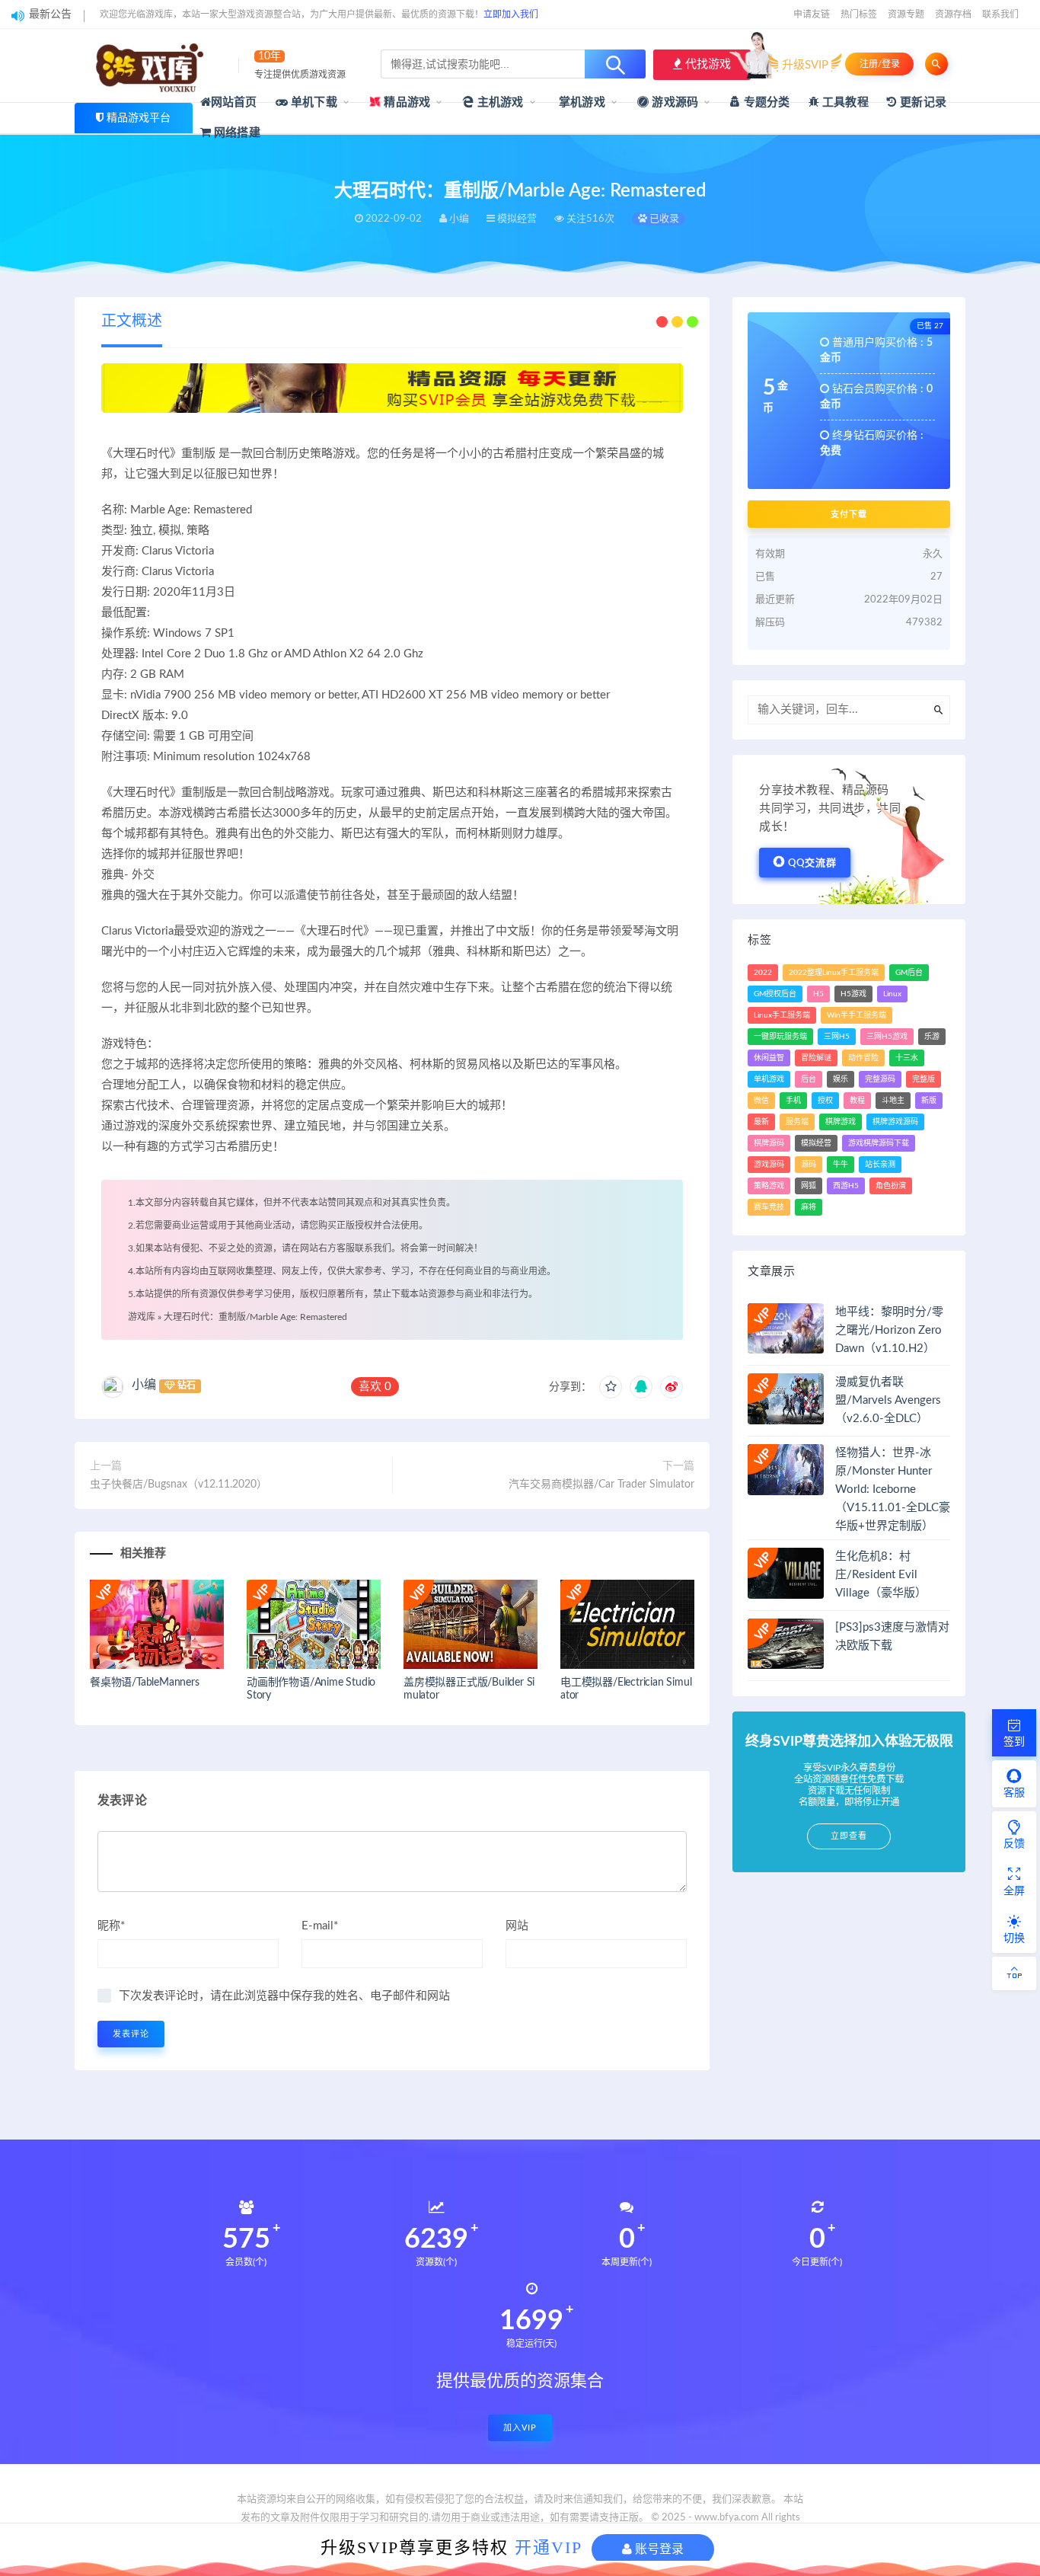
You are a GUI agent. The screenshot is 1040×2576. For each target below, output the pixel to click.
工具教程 (844, 102)
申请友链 (812, 14)
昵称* (111, 1926)
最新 (761, 1122)
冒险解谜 (816, 1058)
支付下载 (849, 514)
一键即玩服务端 (780, 1037)
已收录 (663, 219)
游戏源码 (673, 102)
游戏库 (142, 1317)
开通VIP (549, 2547)
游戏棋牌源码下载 (879, 1143)
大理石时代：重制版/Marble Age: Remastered (255, 1317)
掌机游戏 (581, 102)
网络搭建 (236, 133)
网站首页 (234, 102)
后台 (809, 1079)
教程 (857, 1101)
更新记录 (922, 102)
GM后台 (909, 973)
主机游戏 (499, 102)
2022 (763, 973)
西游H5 (846, 1186)
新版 (929, 1101)
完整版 (924, 1079)
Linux (892, 994)
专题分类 (765, 102)
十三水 (907, 1058)
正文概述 (132, 321)
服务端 (797, 1122)
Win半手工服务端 (857, 1015)
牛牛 (841, 1165)
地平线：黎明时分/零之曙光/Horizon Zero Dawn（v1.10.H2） (889, 1330)
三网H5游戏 (887, 1037)
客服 (1014, 1793)
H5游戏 (853, 994)
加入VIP (520, 2428)
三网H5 (837, 1037)
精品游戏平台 (139, 118)
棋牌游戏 (841, 1122)
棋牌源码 (769, 1143)
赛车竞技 (769, 1207)
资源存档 (953, 14)
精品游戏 (405, 102)
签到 (1014, 1742)
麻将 (809, 1207)
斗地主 (893, 1101)
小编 (144, 1385)
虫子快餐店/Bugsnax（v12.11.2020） (179, 1485)
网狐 (809, 1186)
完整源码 (880, 1079)
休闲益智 (769, 1058)
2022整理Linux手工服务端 (834, 973)
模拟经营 (816, 1143)
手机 (793, 1101)
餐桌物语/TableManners (145, 1683)
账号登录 (658, 2549)
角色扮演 (891, 1186)
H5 (818, 994)
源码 (809, 1165)
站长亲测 (880, 1165)
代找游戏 (707, 64)
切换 (1014, 1938)
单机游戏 (769, 1079)
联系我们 (1000, 14)
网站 (517, 1926)
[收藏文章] (611, 1387)
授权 (825, 1101)
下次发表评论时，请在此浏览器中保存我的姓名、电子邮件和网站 (284, 1996)
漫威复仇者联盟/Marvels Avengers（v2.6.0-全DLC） (888, 1400)
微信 (761, 1101)
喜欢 (375, 1387)
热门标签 (859, 14)
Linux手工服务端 (782, 1015)
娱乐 (841, 1079)
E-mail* (320, 1926)
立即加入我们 (511, 14)
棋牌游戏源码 (895, 1122)
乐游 (932, 1037)
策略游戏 (769, 1186)
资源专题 (906, 14)
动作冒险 (863, 1058)
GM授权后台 (775, 994)
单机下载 (313, 102)
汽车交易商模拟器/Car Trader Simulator (601, 1485)
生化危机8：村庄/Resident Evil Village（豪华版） (881, 1575)
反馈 (1014, 1844)
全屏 (1014, 1891)
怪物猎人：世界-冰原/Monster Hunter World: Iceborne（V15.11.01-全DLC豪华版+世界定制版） (893, 1489)
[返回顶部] (1014, 1974)
